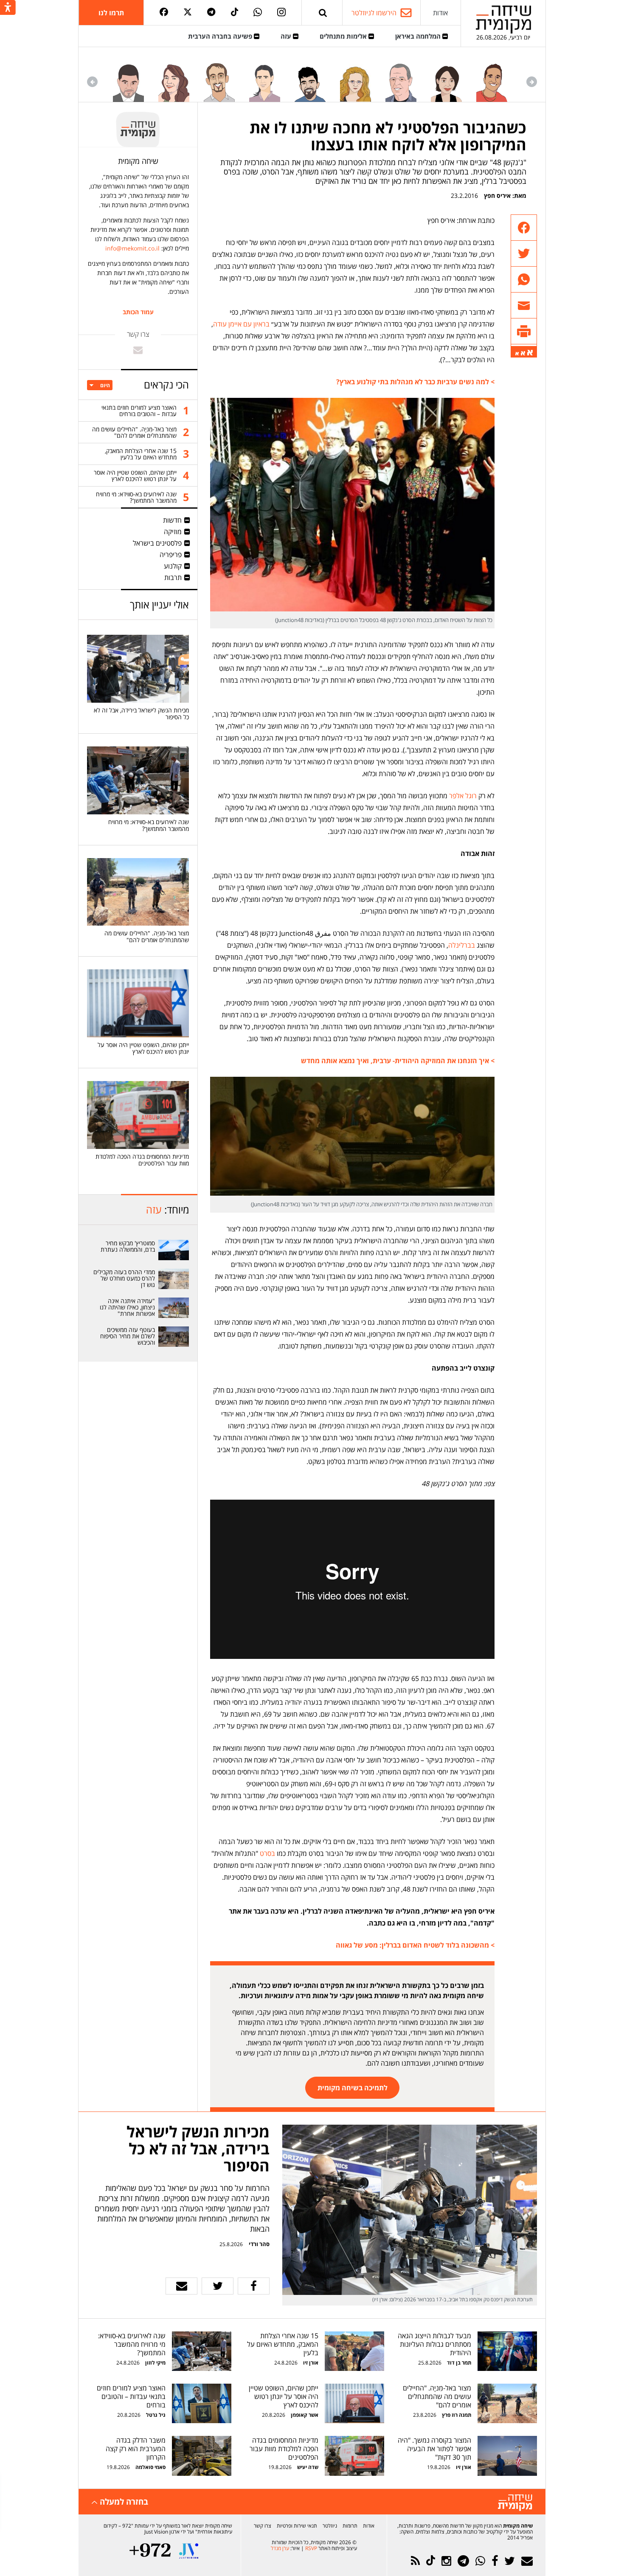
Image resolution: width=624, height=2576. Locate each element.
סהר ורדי (259, 2244)
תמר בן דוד (459, 2363)
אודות (440, 13)
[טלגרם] (211, 13)
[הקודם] (532, 82)
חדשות (172, 520)
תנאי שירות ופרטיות (297, 2526)
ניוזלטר (330, 2526)
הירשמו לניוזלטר (374, 13)
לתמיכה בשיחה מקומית (353, 2088)
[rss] (415, 2561)
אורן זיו (311, 2363)
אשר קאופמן (304, 2415)
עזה (287, 36)
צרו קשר (263, 2526)
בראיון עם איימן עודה (241, 324)
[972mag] (150, 2551)
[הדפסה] (524, 331)
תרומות (350, 2526)
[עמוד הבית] (503, 19)
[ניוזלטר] (527, 2561)
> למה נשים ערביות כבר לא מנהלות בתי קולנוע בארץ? (415, 382)
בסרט (267, 1853)
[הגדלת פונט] (530, 353)
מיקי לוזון (155, 2363)
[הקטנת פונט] (517, 354)
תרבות (173, 577)
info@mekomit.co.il (132, 248)
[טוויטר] (188, 13)
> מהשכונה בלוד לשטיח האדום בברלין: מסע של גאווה (415, 1945)
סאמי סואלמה (150, 2467)
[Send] (323, 13)
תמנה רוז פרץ (456, 2415)
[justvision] (189, 2551)
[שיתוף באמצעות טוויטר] (524, 254)
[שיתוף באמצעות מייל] (524, 305)
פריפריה (171, 555)
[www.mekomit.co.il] (174, 1250)
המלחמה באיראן (419, 36)
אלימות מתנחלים (344, 36)
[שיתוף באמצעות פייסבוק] (524, 228)
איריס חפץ (497, 196)
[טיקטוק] (235, 13)
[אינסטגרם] (281, 13)
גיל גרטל (156, 2415)
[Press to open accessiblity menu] (8, 8)
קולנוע (173, 566)
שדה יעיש (308, 2467)
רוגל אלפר (463, 796)
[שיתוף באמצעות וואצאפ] (524, 280)
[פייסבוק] (164, 13)
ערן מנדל (280, 2548)
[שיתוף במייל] (181, 2286)
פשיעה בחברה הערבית (221, 36)
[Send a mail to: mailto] (138, 350)
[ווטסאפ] (258, 13)
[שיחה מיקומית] (515, 2503)
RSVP (311, 2548)
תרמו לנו (111, 13)
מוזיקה (173, 532)
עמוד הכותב (138, 312)
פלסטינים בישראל (157, 543)
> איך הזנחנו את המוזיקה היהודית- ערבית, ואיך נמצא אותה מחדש (398, 1061)
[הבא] (92, 82)
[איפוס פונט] (523, 353)
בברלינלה (462, 945)
